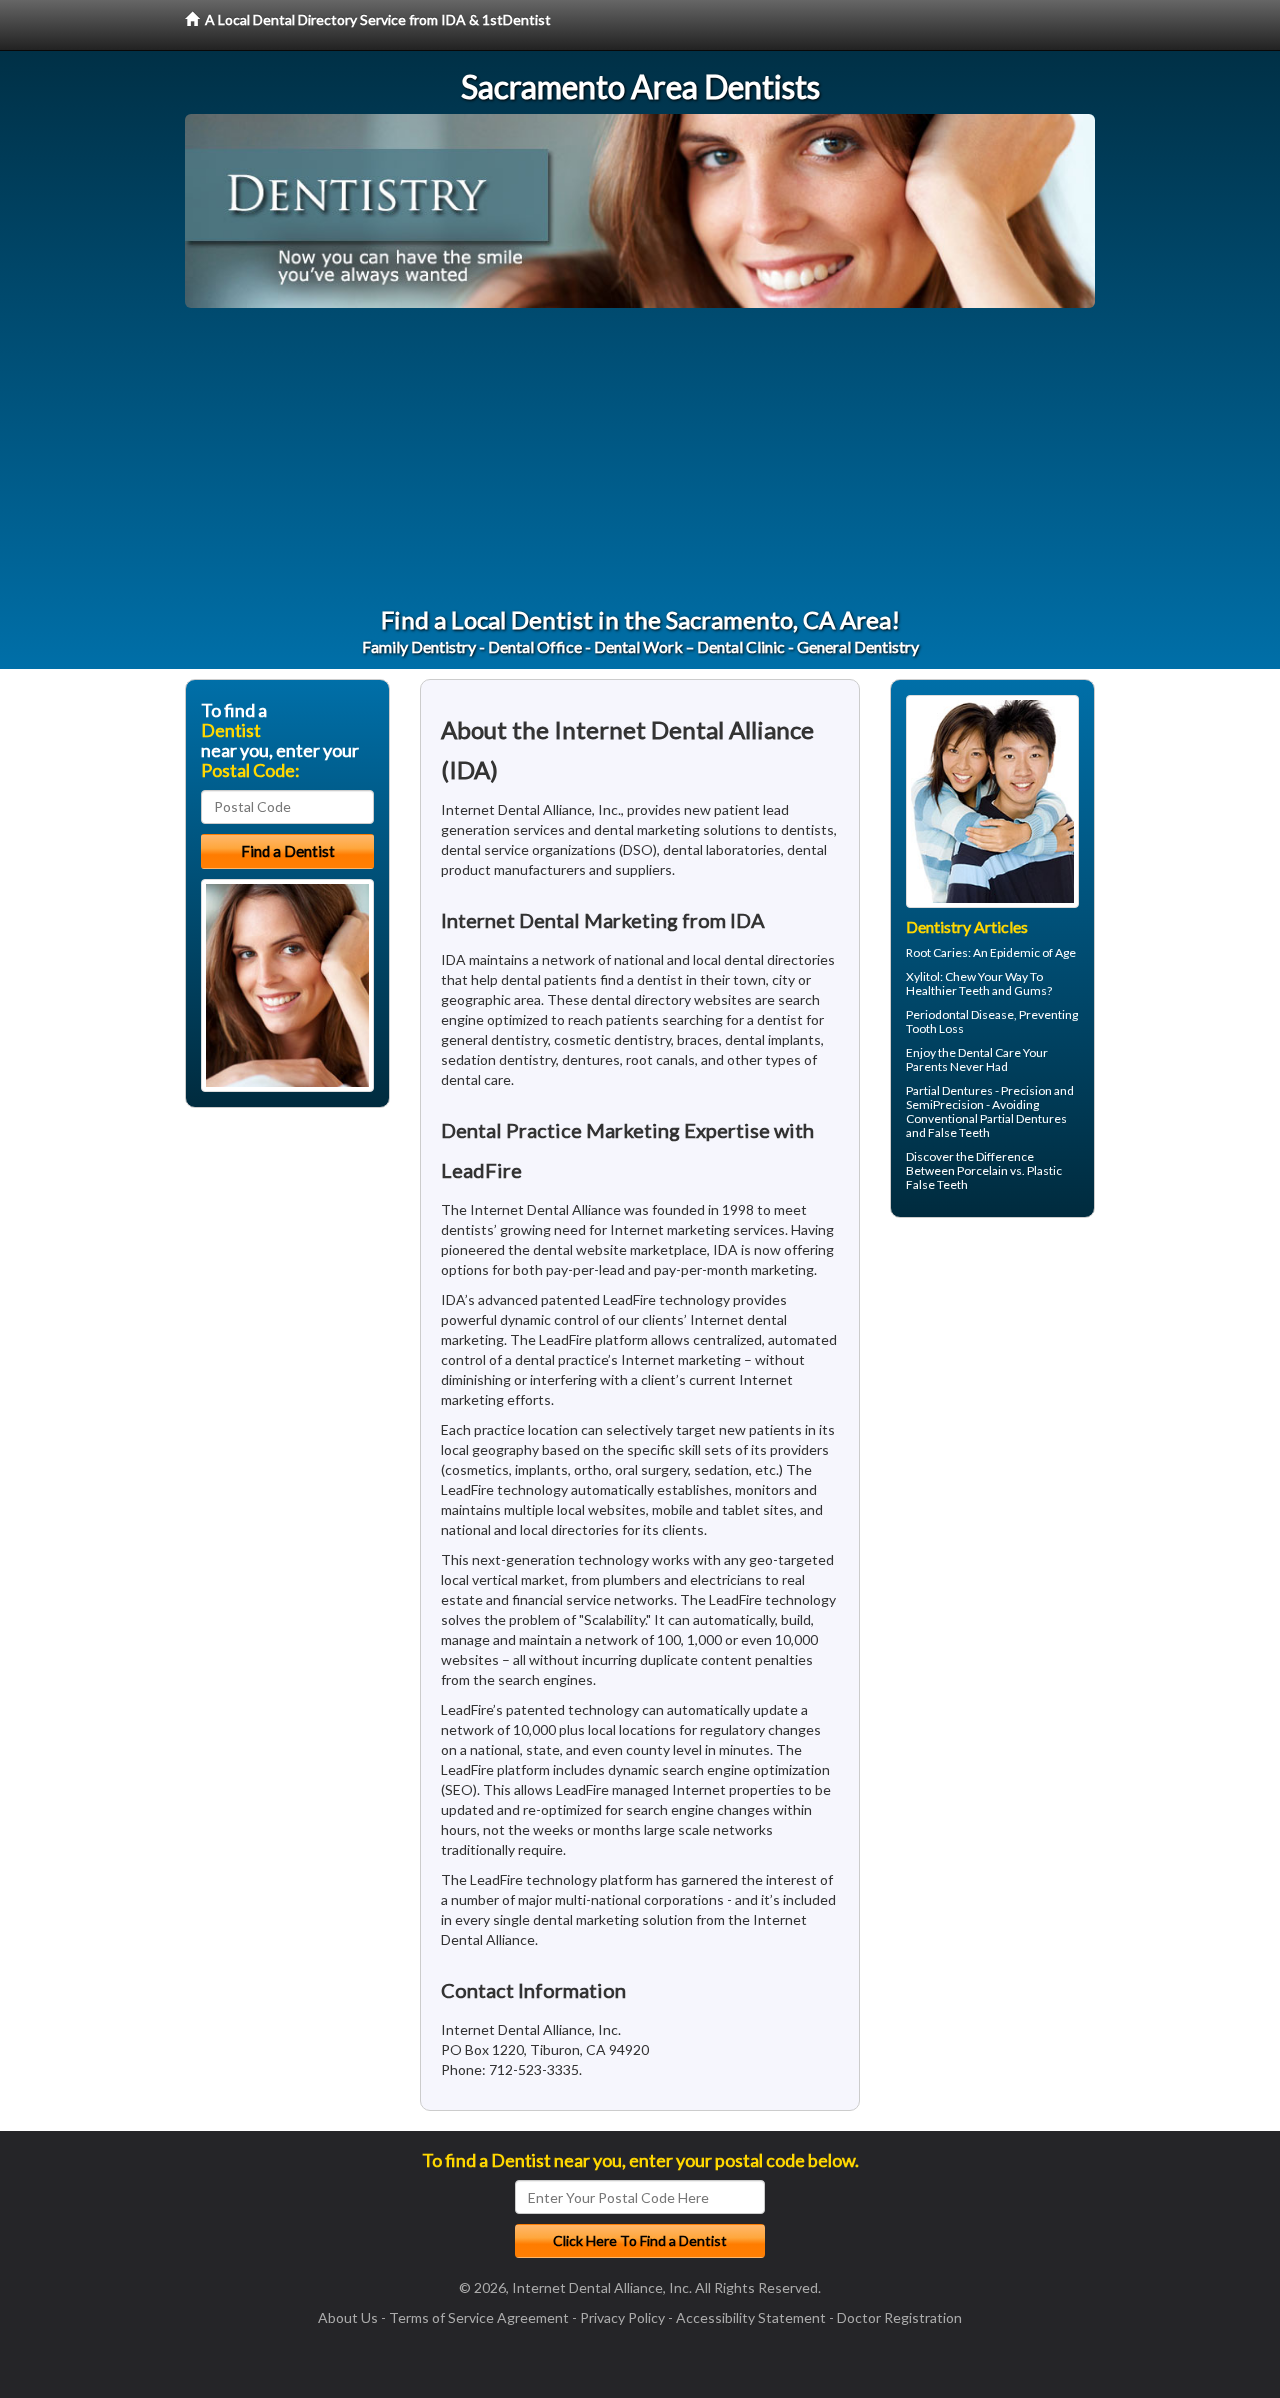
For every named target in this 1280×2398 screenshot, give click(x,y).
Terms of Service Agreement (479, 2317)
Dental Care (989, 1052)
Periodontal (937, 1014)
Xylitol (923, 976)
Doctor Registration (899, 2317)
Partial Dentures (949, 1090)
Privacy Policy (622, 2317)
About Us (348, 2317)
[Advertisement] (640, 458)
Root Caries (937, 952)
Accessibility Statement (751, 2317)
